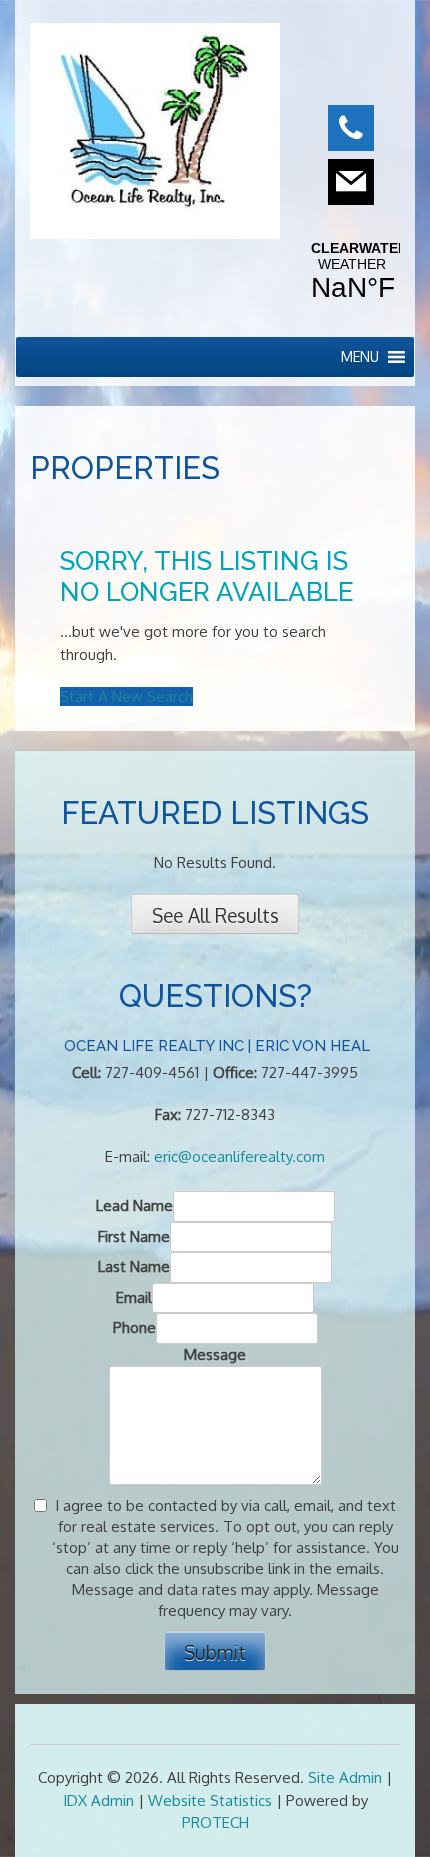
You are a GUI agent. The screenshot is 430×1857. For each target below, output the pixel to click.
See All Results (215, 915)
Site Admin (345, 1777)
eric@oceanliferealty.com (239, 1156)
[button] (360, 357)
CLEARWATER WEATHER (352, 272)
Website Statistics (210, 1800)
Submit (215, 1652)
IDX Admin (98, 1800)
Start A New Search (126, 696)
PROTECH (215, 1822)
